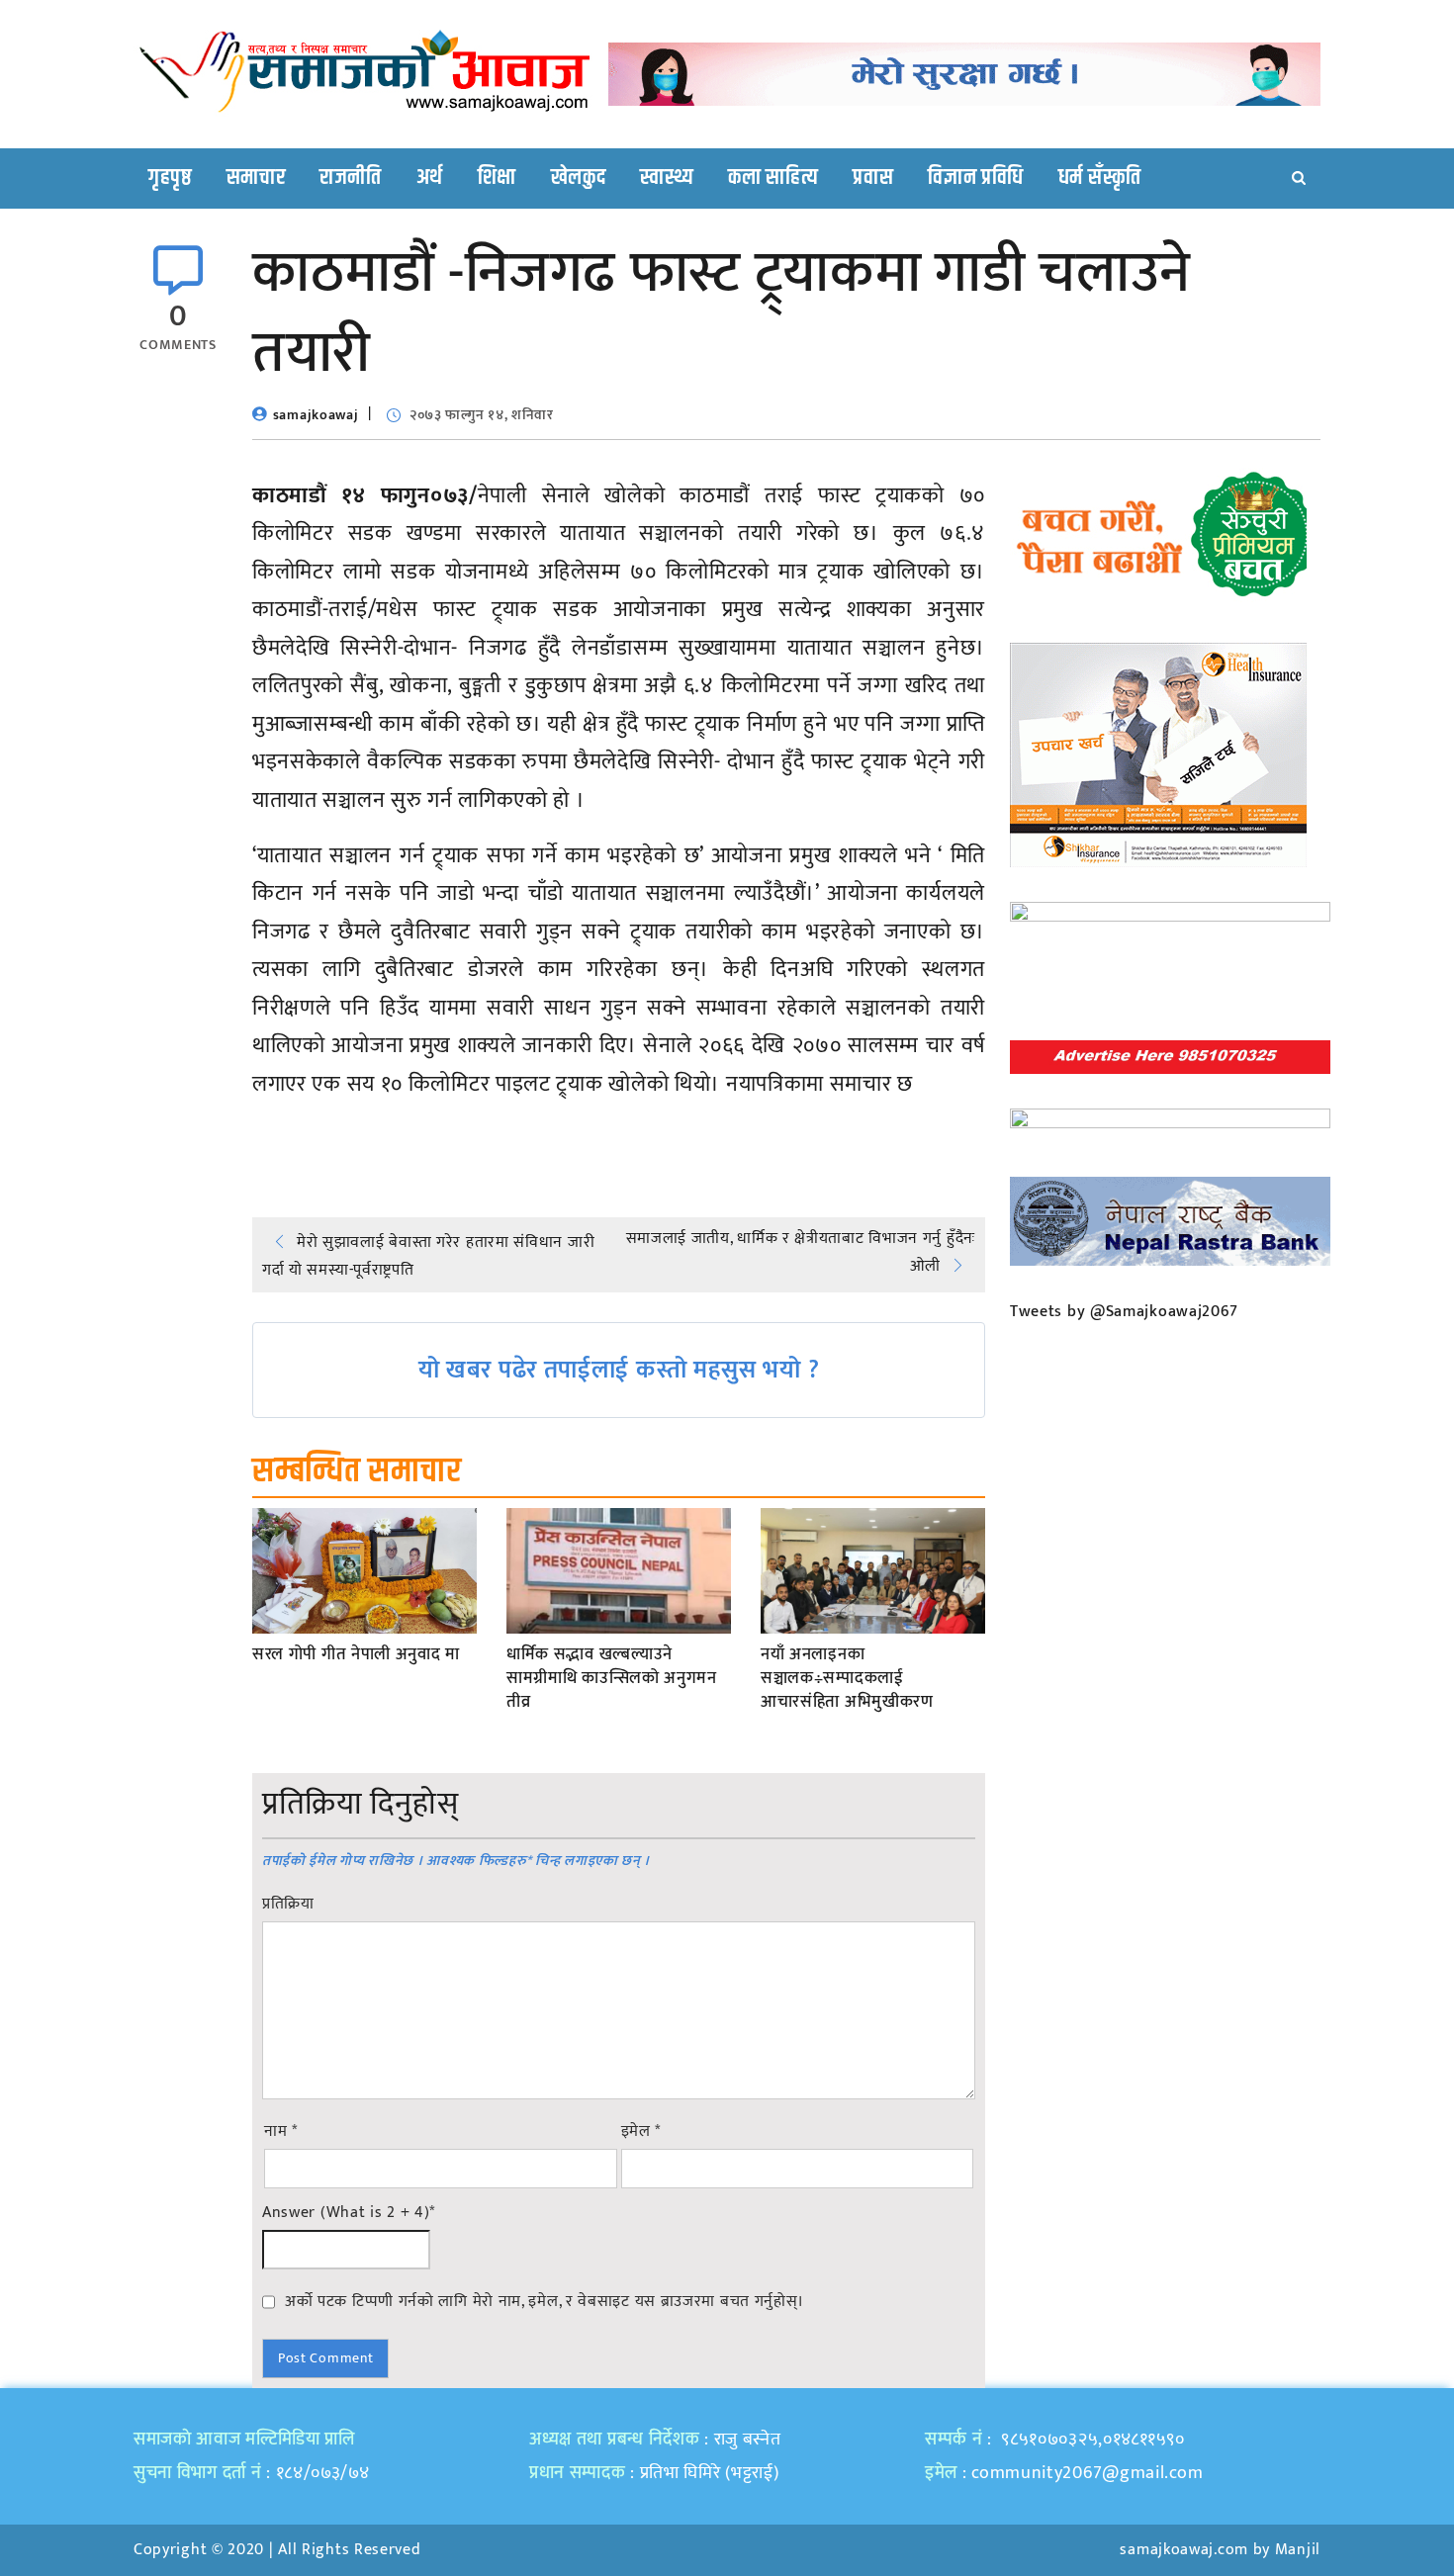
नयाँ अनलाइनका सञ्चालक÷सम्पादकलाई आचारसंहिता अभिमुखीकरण (847, 1679)
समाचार (256, 178)
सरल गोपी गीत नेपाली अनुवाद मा (356, 1655)
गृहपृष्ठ (170, 178)
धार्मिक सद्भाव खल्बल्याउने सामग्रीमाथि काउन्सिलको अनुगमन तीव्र (612, 1679)
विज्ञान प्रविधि (976, 178)
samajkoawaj (316, 415)
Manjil (1298, 2550)
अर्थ (430, 178)
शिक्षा (497, 178)
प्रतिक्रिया (288, 1905)
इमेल (641, 2132)
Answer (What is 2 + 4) (349, 2213)
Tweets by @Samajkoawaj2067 (1124, 1312)
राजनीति (351, 178)
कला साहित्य (773, 178)
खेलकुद (579, 178)
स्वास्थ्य (667, 178)
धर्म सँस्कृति (1100, 178)
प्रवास (873, 178)
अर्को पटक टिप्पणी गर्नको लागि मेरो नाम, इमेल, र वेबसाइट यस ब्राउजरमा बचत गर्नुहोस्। (545, 2301)
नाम (281, 2132)
